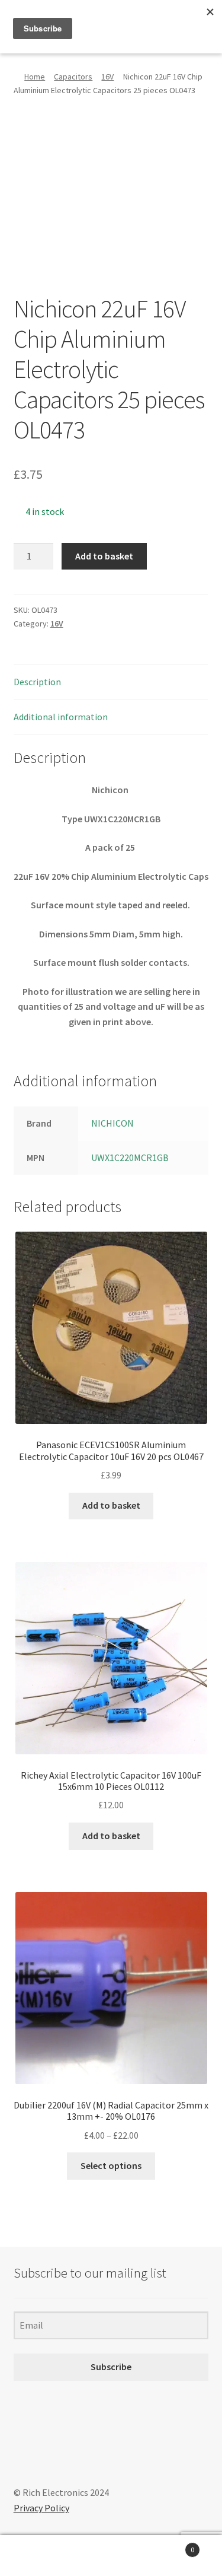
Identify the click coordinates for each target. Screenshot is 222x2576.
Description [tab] (37, 682)
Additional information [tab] (61, 717)
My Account (37, 2556)
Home (35, 77)
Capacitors (73, 77)
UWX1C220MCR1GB (130, 1157)
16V (107, 77)
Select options (111, 2165)
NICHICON (112, 1123)
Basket (171, 2545)
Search (111, 2556)
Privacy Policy (41, 2508)
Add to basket (104, 556)
